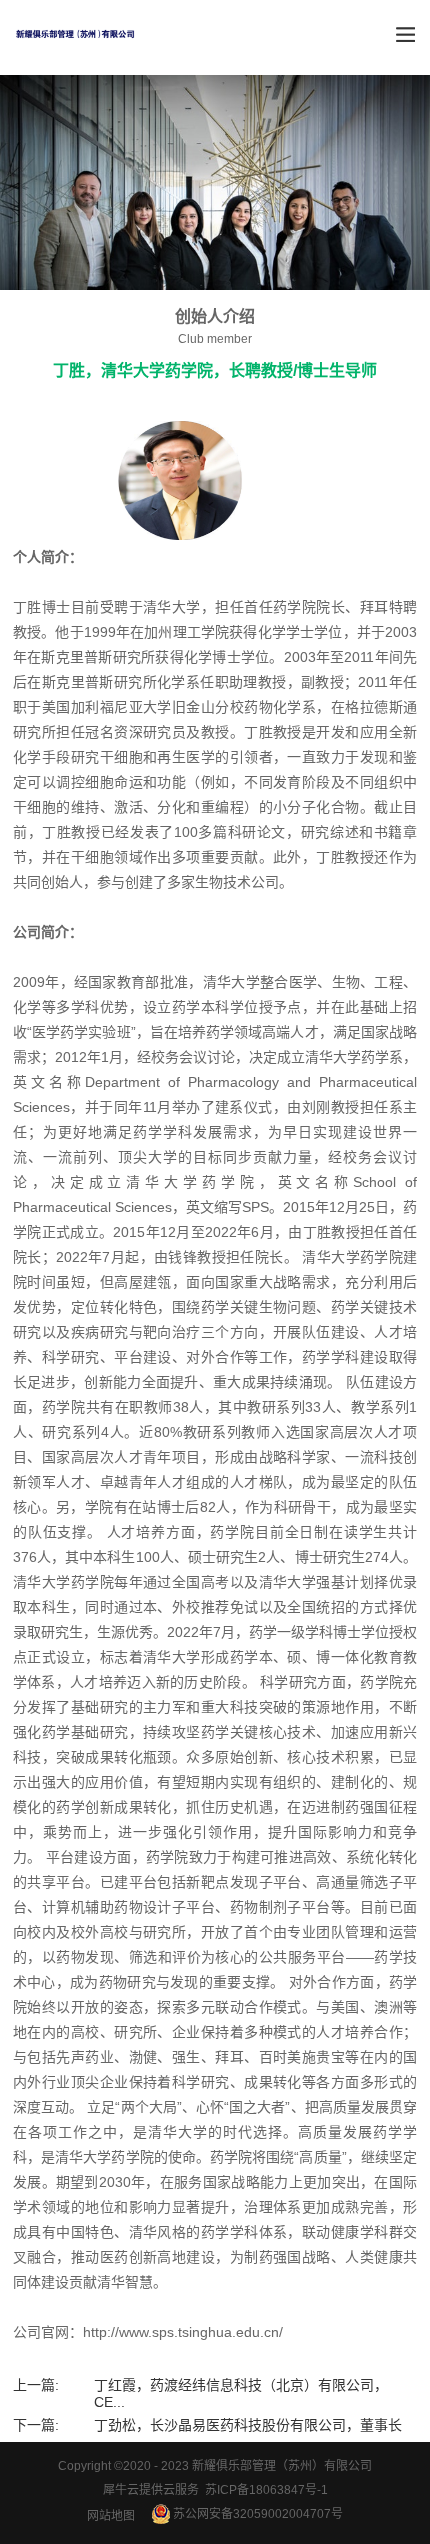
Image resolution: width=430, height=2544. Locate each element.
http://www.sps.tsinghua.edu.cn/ (183, 2332)
